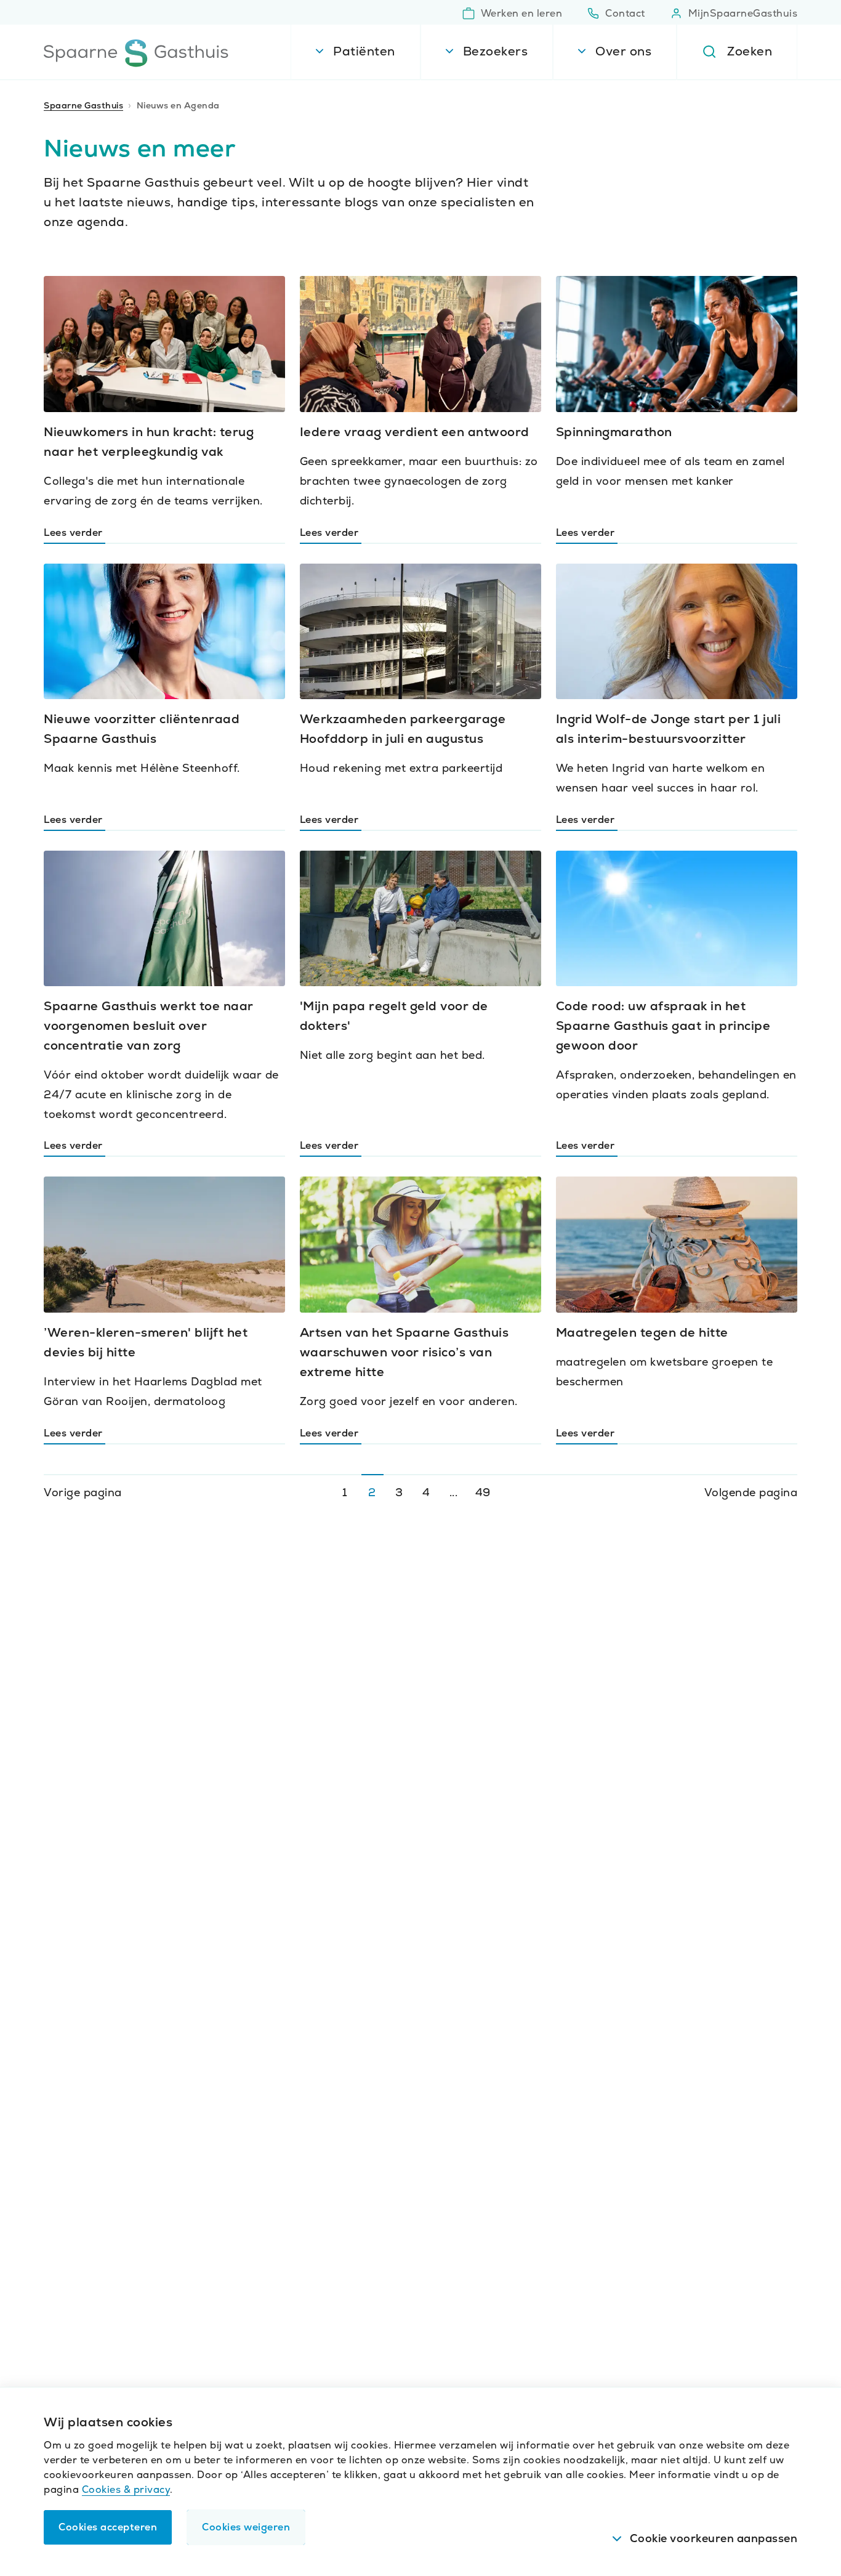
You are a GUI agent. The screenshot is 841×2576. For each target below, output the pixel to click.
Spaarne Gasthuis (83, 105)
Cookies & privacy (126, 2489)
